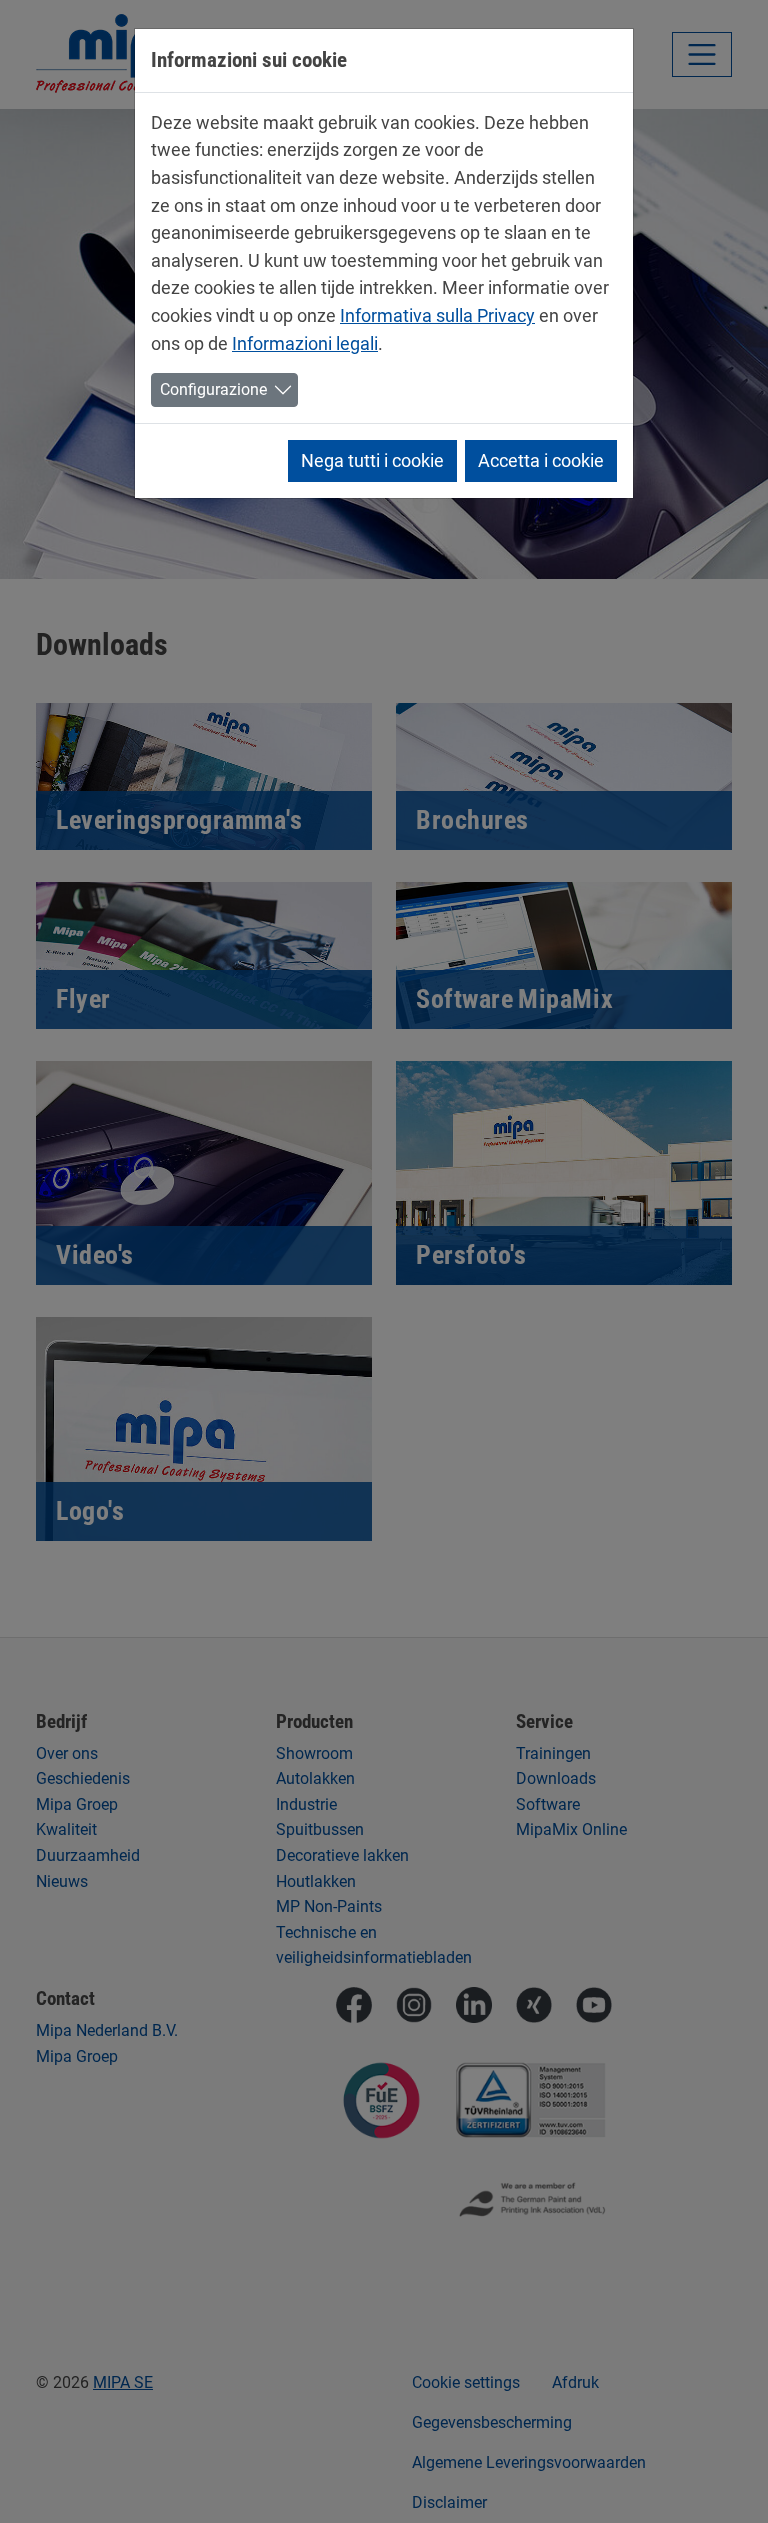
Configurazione (213, 389)
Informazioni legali (305, 343)
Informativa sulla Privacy (437, 315)
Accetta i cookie (541, 460)
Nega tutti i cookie (372, 460)
